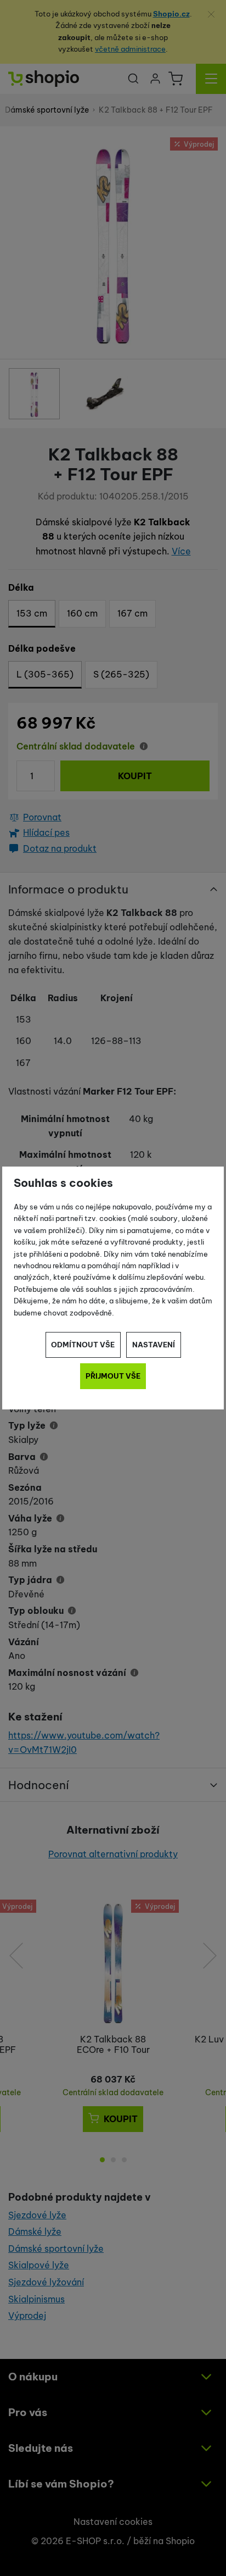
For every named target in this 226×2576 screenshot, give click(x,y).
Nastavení (154, 1345)
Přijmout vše (113, 1376)
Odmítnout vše (83, 1345)
